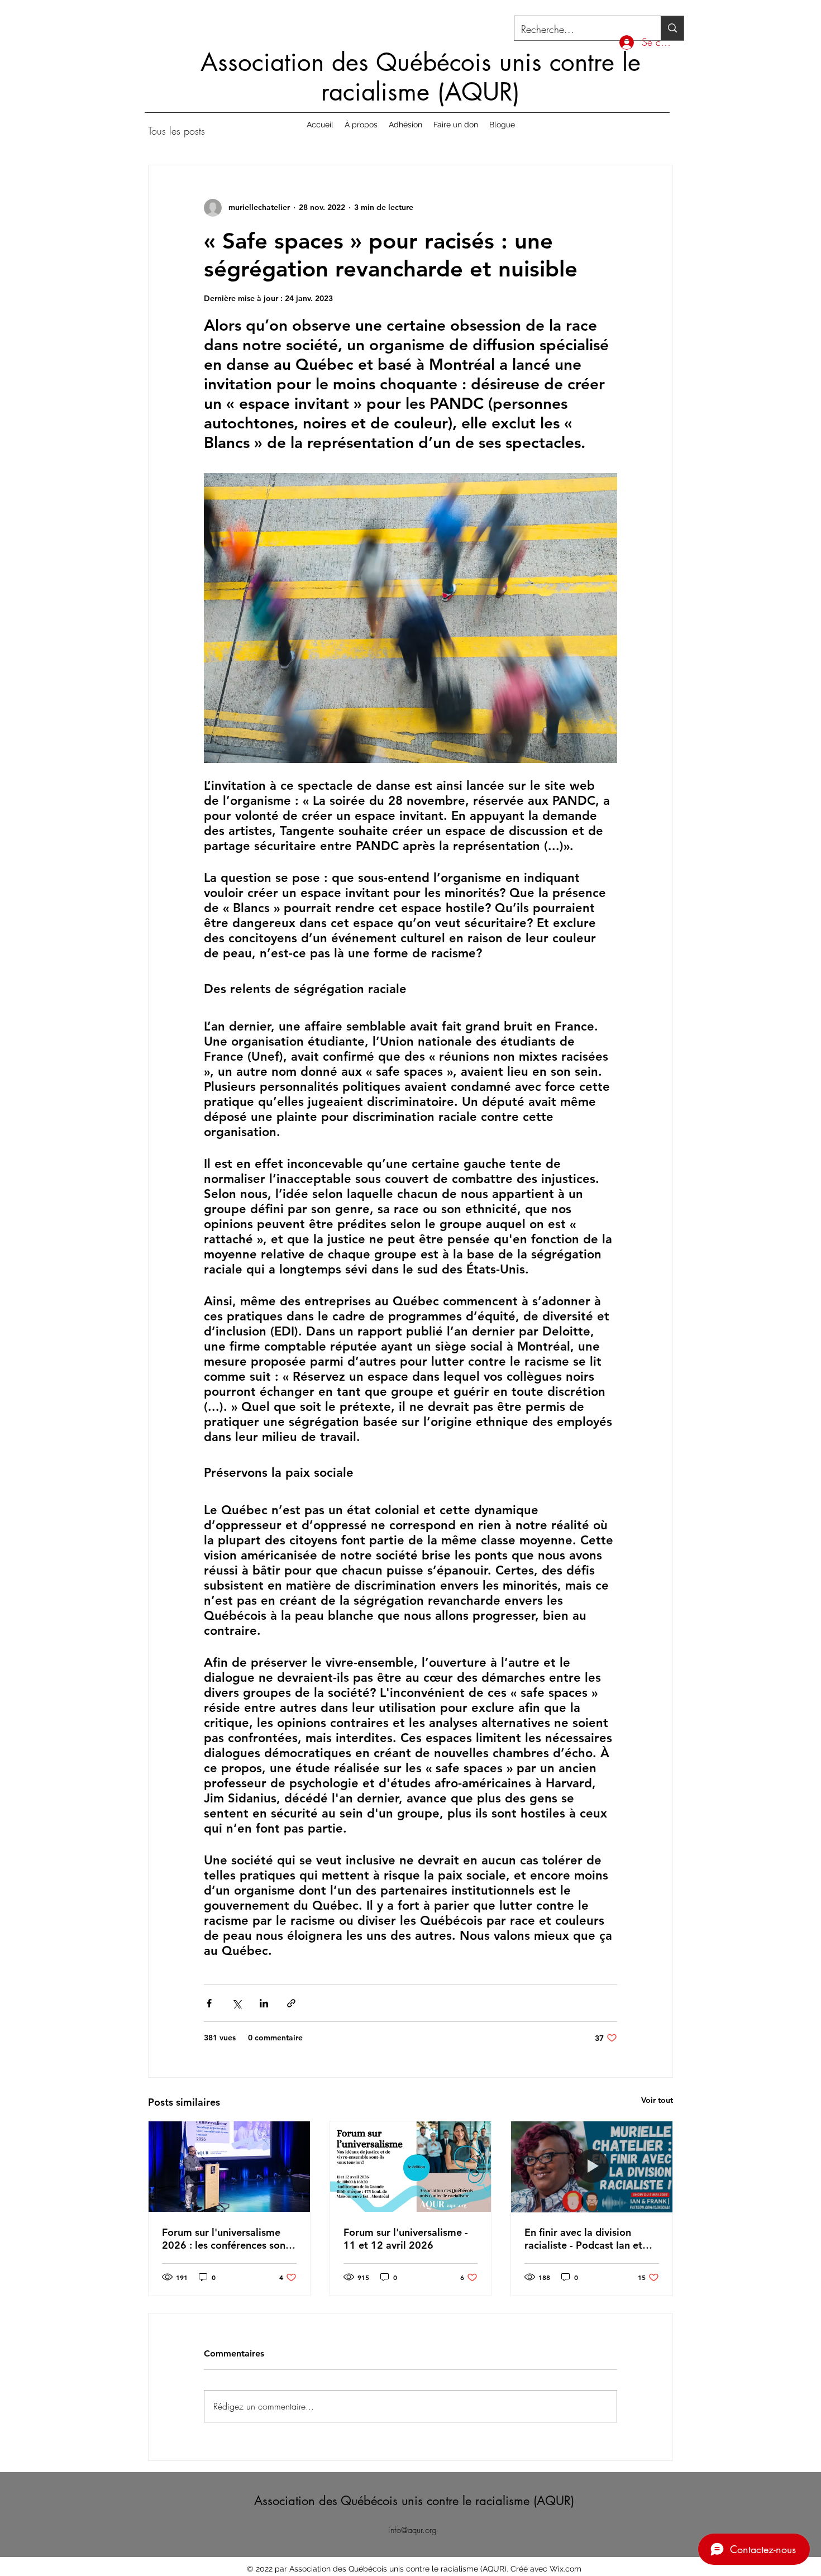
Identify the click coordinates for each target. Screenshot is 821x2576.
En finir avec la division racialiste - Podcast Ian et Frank (583, 2239)
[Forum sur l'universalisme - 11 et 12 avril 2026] (411, 2167)
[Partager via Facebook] (209, 2003)
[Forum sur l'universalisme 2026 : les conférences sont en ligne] (229, 2167)
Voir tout (657, 2100)
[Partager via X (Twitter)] (237, 2003)
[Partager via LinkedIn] (264, 2003)
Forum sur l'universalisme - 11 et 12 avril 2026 (406, 2239)
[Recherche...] (672, 28)
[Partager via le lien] (291, 2003)
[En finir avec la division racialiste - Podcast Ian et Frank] (592, 2167)
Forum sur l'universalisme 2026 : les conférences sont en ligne (226, 2239)
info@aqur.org (412, 2530)
